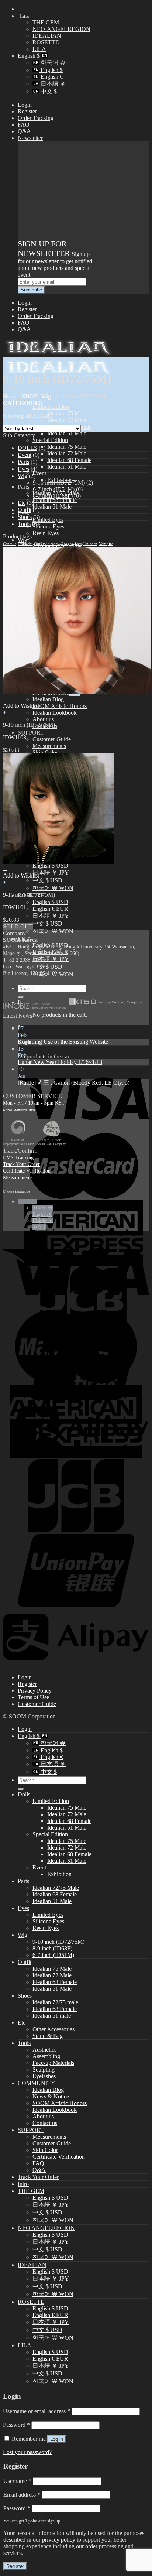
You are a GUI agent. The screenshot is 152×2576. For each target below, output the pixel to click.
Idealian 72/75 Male (56, 1888)
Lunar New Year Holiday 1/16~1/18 (60, 1062)
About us (43, 719)
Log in (57, 2439)
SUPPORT (31, 733)
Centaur (10, 544)
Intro (24, 16)
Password (16, 2425)
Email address (22, 2495)
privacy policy (59, 2540)
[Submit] (21, 1789)
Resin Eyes (46, 533)
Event (39, 473)
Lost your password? (27, 2452)
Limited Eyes (48, 520)
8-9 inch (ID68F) (53, 496)
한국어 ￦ (52, 63)
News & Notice (51, 2096)
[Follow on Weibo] (28, 980)
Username (17, 2481)
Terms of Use (33, 1697)
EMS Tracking (18, 1157)
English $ (30, 56)
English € (51, 77)
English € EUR (50, 909)
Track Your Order (21, 1164)
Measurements (49, 746)
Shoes (25, 517)
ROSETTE (46, 42)
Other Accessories (53, 2029)
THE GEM (46, 22)
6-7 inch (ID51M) (54, 489)
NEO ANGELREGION (46, 2228)
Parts (23, 487)
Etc (22, 503)
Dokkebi (25, 544)
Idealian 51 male (52, 2016)
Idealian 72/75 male (55, 2002)
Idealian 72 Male (67, 420)
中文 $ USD (47, 880)
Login (25, 105)
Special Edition (50, 440)
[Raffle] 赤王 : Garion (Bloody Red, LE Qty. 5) (74, 1083)
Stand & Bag (48, 2036)
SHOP (29, 396)
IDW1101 (15, 907)
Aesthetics (44, 2050)
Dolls (24, 1794)
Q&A (24, 131)
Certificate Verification (27, 1171)
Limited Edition (51, 407)
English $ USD (50, 902)
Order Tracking (36, 118)
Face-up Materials (53, 2063)
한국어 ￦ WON (53, 888)
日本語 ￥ (52, 84)
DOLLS (27, 448)
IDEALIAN (47, 36)
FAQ (24, 125)
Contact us (45, 2123)
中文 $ (48, 91)
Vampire (106, 544)
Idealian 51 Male (67, 433)
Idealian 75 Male (67, 413)
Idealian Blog (48, 699)
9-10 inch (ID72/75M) (59, 483)
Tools (24, 524)
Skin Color (45, 752)
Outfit (25, 510)
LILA (39, 49)
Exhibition (59, 1874)
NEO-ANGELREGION (61, 29)
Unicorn (90, 544)
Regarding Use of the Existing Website (63, 1042)
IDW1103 (15, 737)
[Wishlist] (5, 701)
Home (10, 396)
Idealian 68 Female (69, 460)
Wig (46, 396)
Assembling (46, 2056)
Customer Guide (52, 739)
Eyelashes (44, 2076)
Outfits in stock (47, 544)
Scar (78, 544)
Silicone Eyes (48, 526)
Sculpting (44, 2069)
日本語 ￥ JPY (51, 873)
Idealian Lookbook (55, 713)
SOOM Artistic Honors (60, 706)
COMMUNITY (37, 2083)
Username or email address (37, 2411)
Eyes (23, 469)
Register (27, 111)
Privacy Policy (35, 1691)
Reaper (67, 544)
